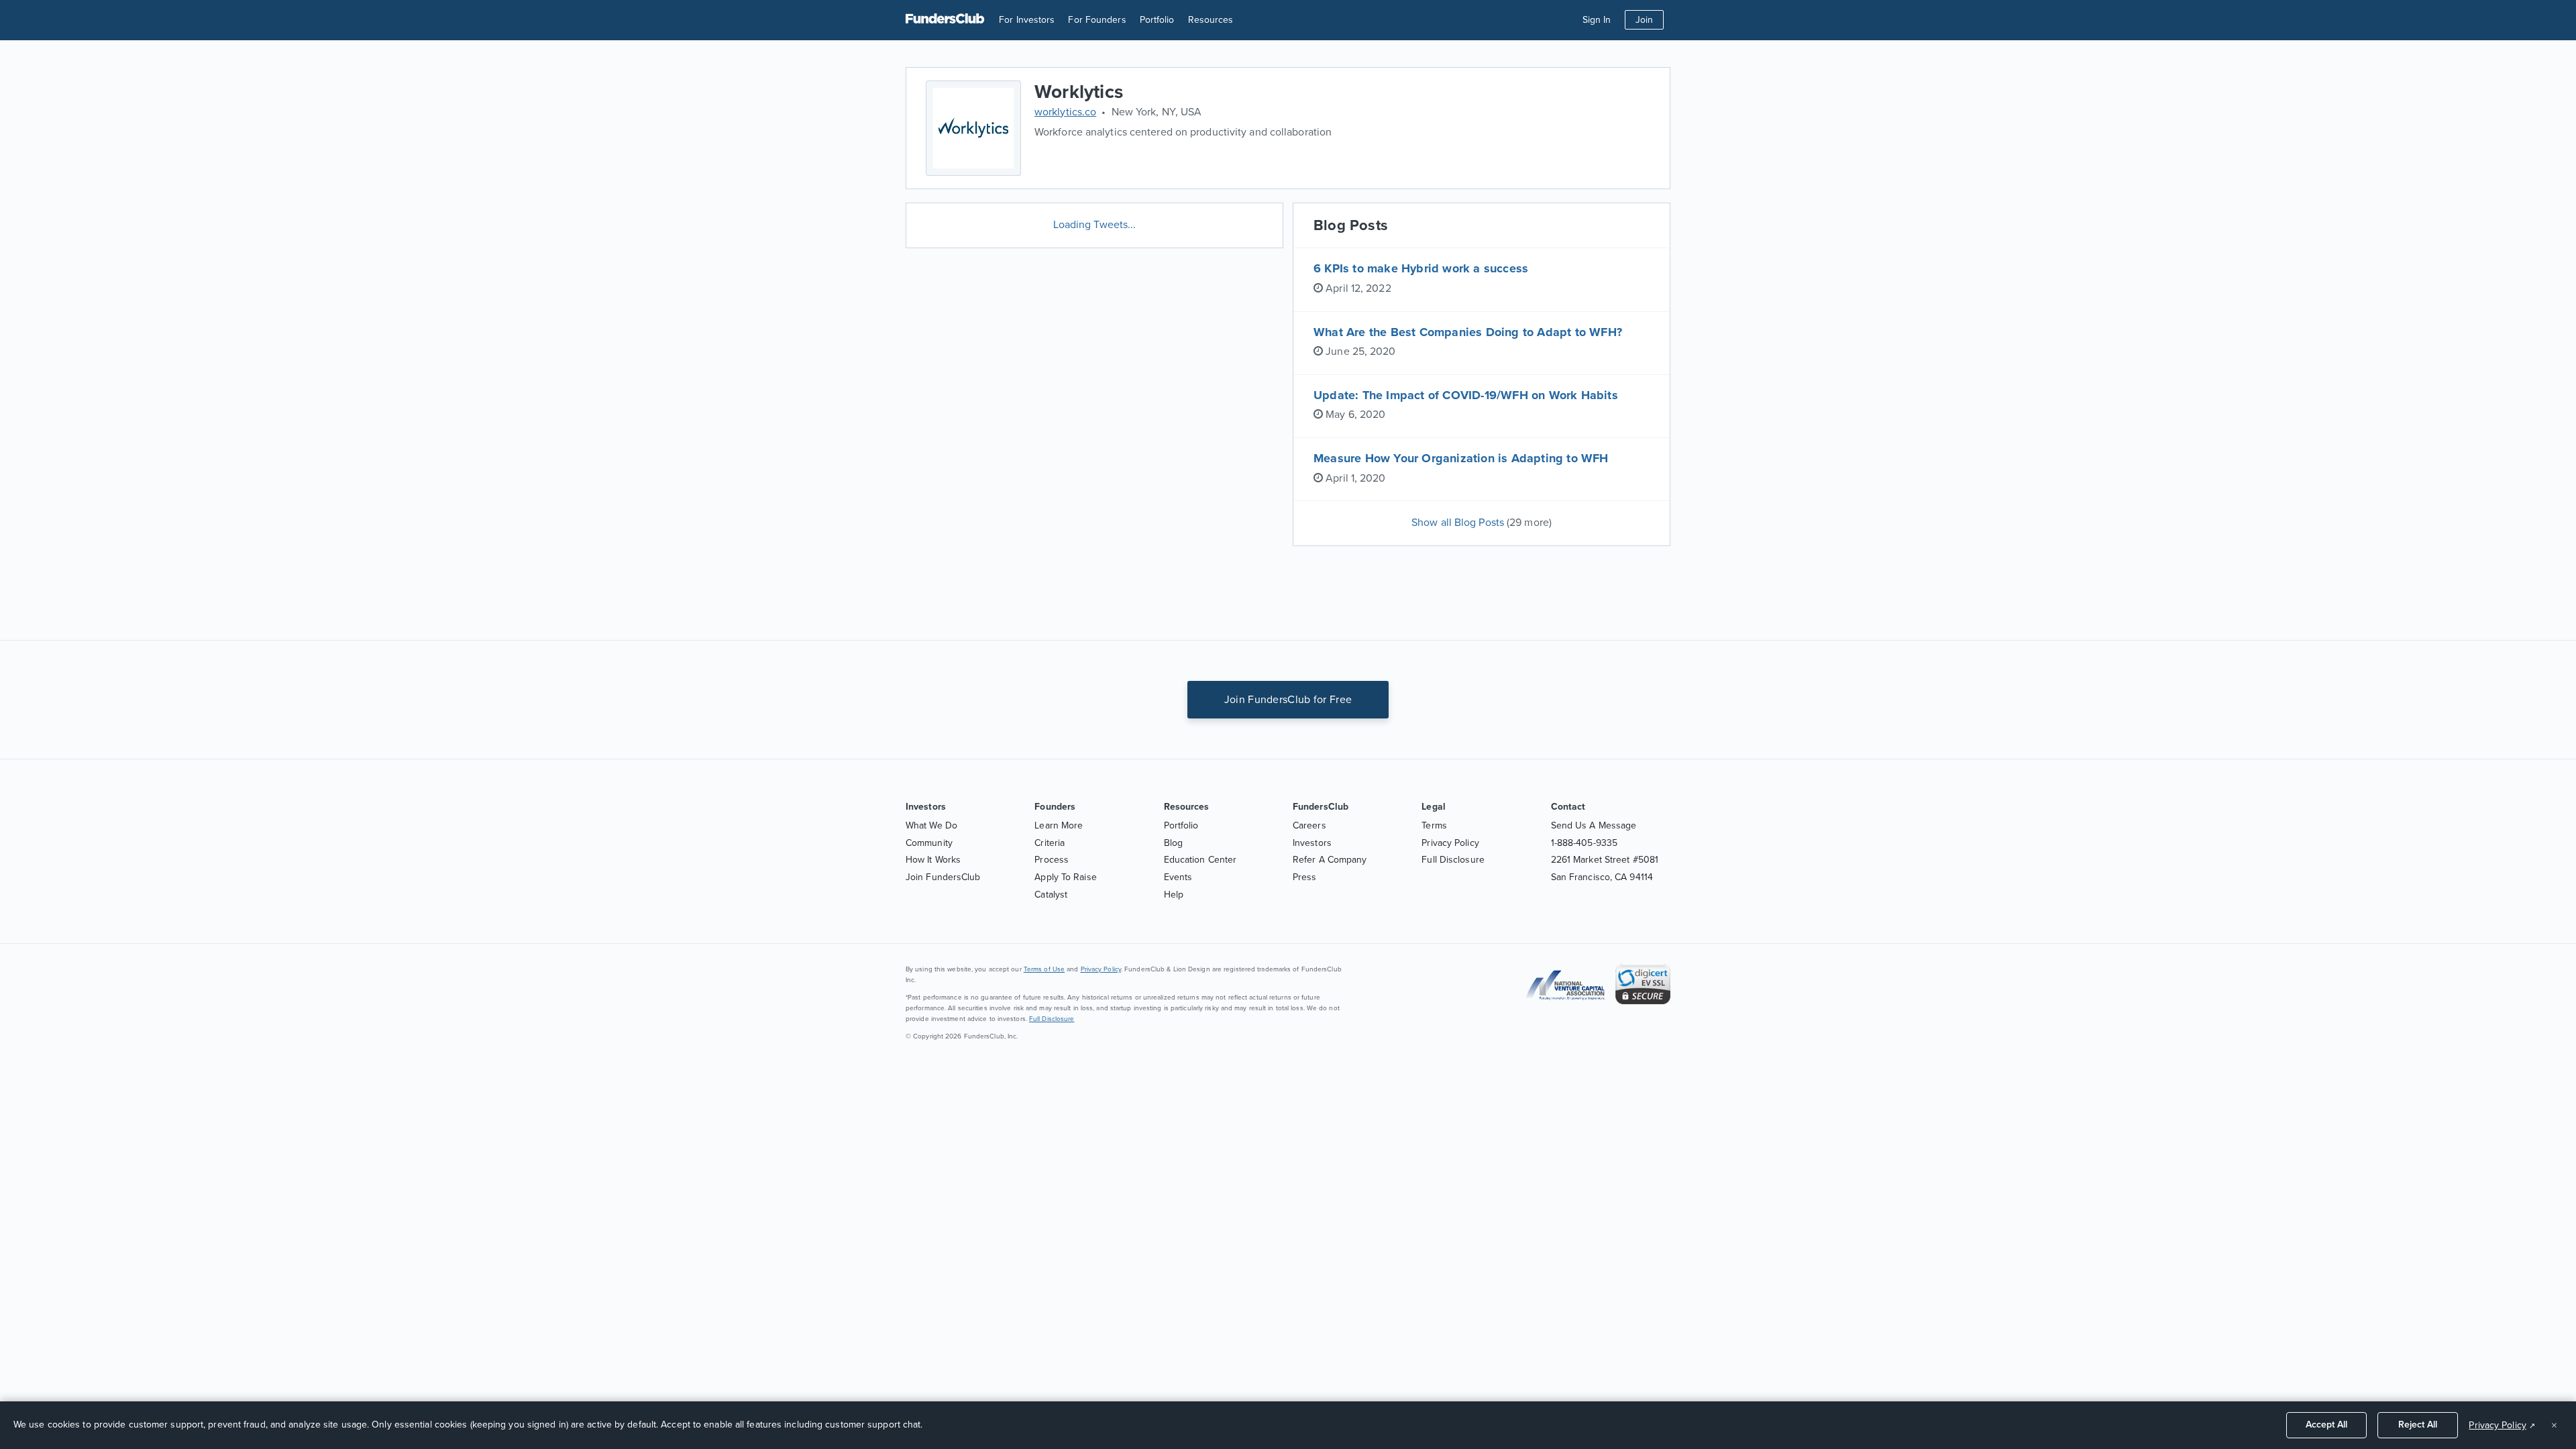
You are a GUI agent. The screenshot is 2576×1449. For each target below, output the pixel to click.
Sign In (1597, 20)
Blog (1173, 843)
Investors (1312, 843)
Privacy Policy (1450, 843)
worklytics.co (1065, 112)
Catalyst (1051, 895)
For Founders (1097, 20)
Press (1305, 877)
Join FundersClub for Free (1288, 700)
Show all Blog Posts (1482, 523)
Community (929, 843)
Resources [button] (1211, 20)
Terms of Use (1044, 969)
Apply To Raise (1065, 877)
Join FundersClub (943, 877)
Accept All (2326, 1425)
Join (1644, 20)
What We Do (931, 825)
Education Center (1200, 860)
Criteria (1050, 843)
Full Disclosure (1453, 860)
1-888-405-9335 (1584, 843)
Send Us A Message (1594, 825)
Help (1174, 895)
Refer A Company (1330, 860)
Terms (1434, 825)
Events (1178, 877)
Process (1052, 860)
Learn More (1059, 825)
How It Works (933, 860)
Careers (1309, 825)
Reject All (2418, 1425)
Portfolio (1157, 20)
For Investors (1027, 20)
